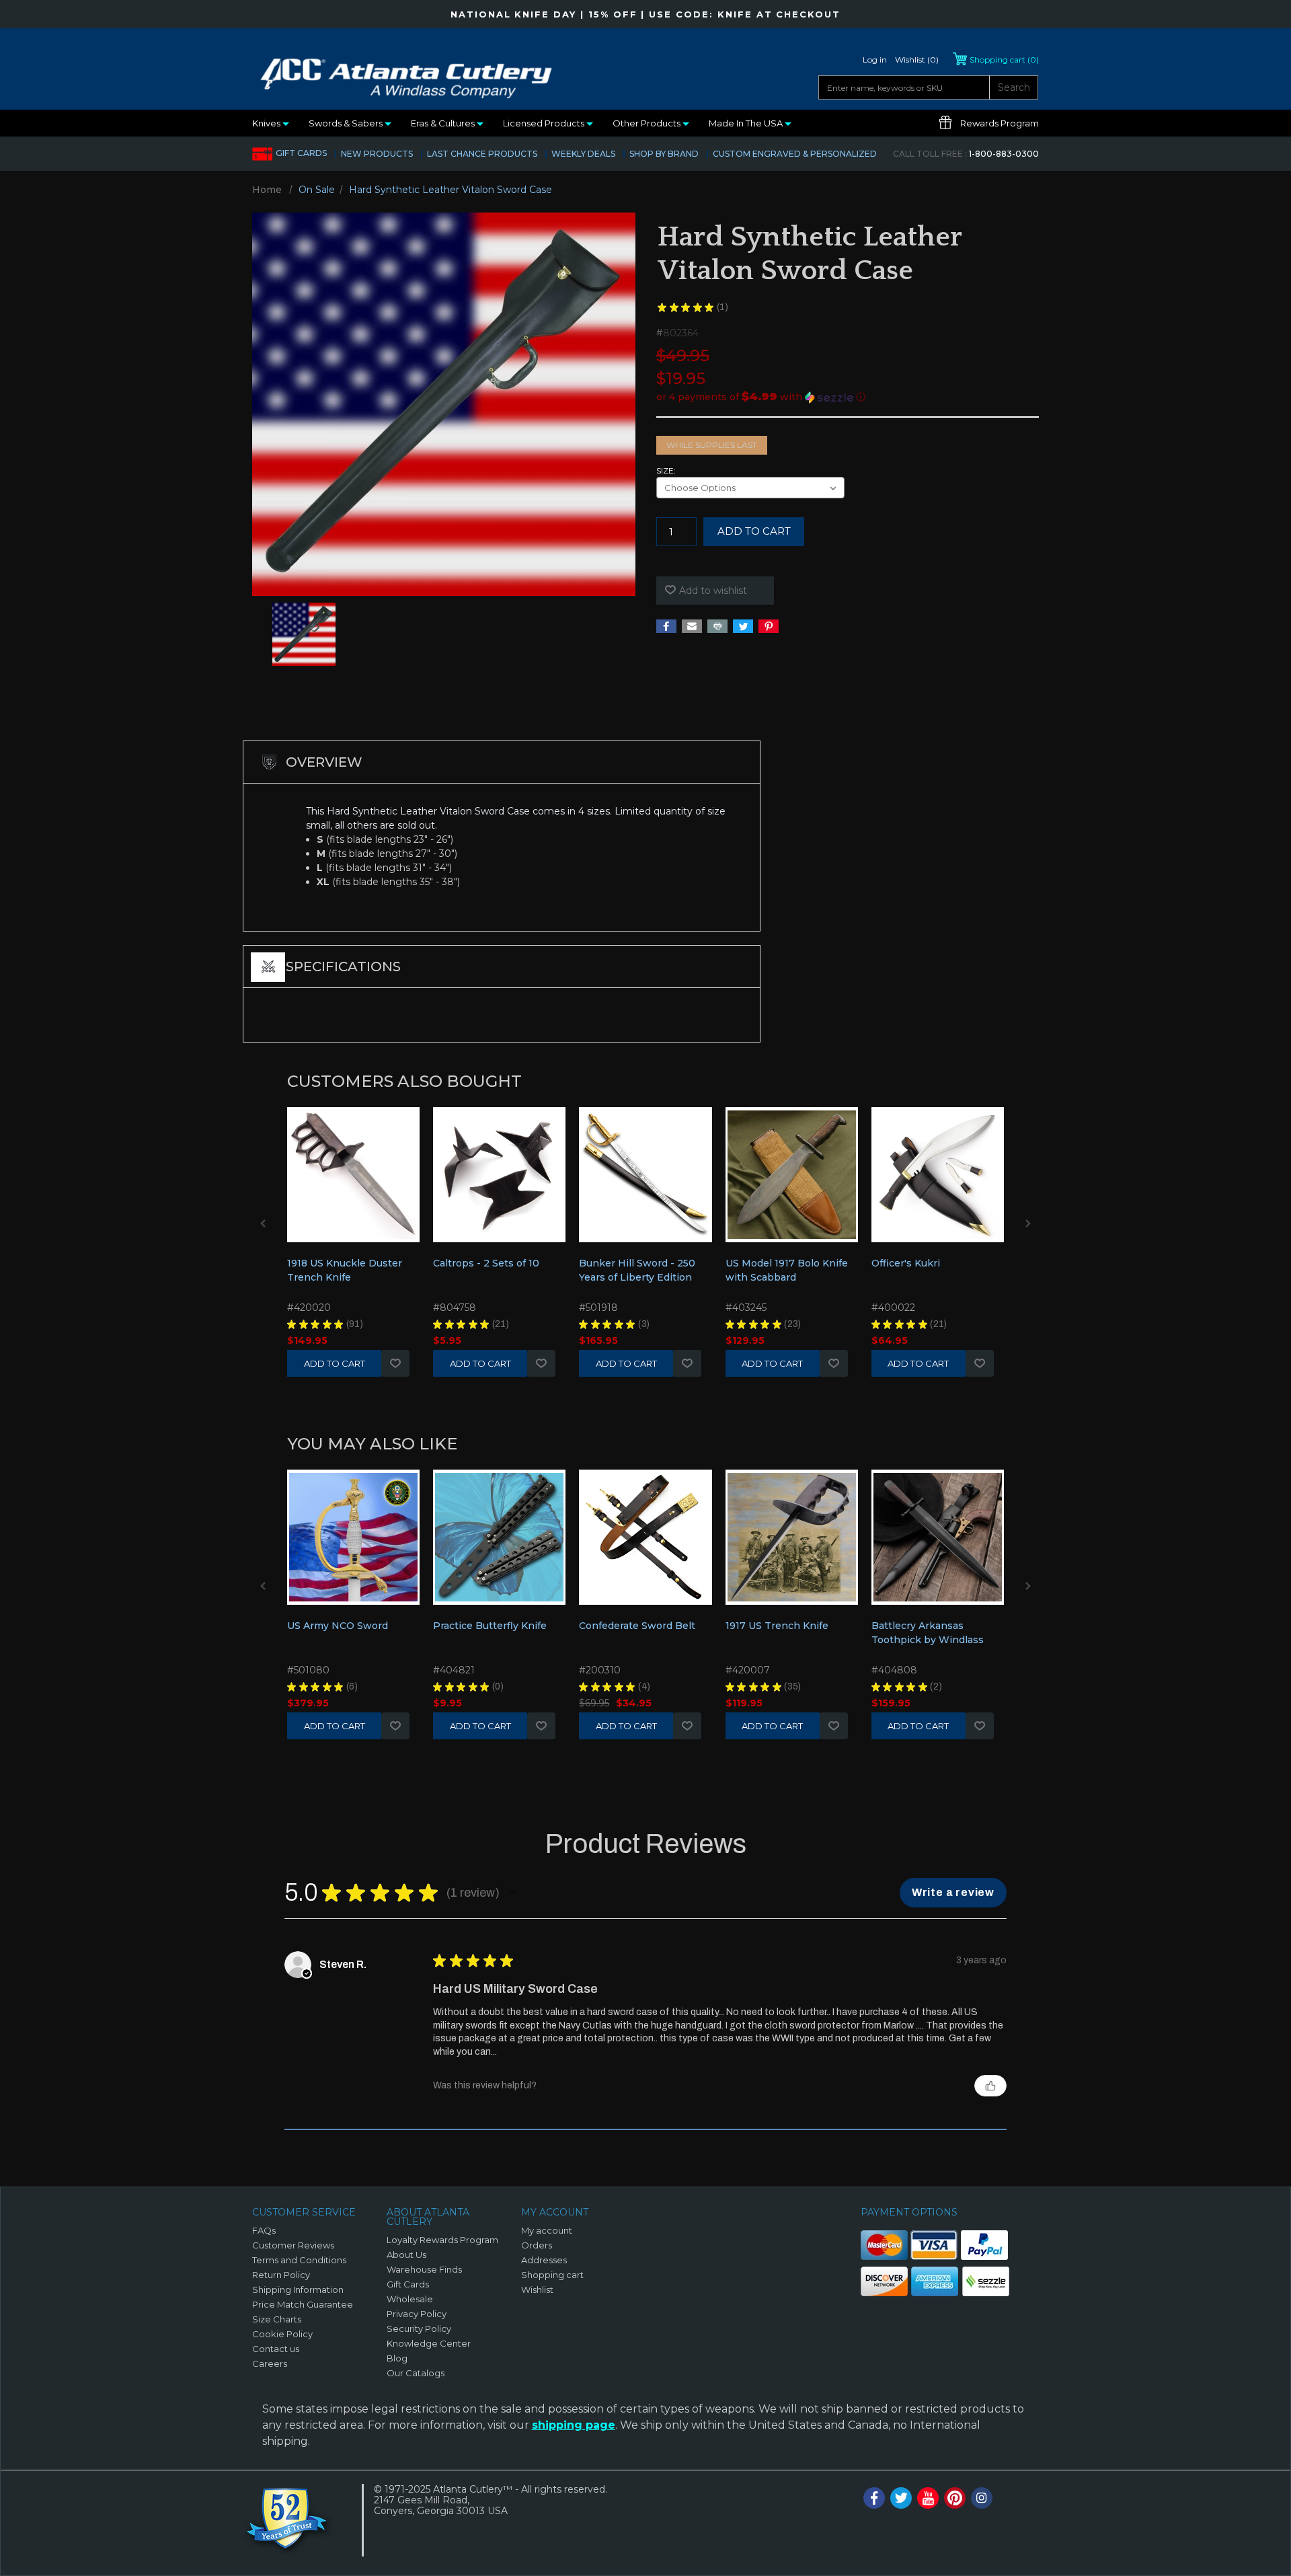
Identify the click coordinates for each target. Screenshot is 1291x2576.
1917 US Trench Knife (777, 1626)
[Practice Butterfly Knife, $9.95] (499, 1537)
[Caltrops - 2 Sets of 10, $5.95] (499, 1175)
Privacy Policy (417, 2314)
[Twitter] (743, 626)
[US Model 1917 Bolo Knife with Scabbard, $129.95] (792, 1175)
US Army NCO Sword (338, 1626)
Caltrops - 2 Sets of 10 (486, 1263)
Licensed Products (545, 123)
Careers (270, 2363)
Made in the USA (747, 123)
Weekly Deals (583, 154)
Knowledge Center (429, 2343)
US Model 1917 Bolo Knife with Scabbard (787, 1270)
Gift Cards (301, 153)
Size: (666, 470)
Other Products (648, 123)
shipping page (574, 2425)
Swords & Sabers (347, 123)
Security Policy (419, 2328)
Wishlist (395, 1363)
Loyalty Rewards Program (442, 2240)
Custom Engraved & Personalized (795, 154)
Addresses (544, 2260)
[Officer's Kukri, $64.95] (938, 1175)
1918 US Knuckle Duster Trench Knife (345, 1270)
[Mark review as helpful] (990, 2086)
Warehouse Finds (424, 2269)
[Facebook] (666, 626)
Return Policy (281, 2275)
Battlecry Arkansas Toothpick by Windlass (928, 1633)
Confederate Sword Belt (637, 1626)
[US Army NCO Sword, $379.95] (353, 1537)
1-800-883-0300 (966, 154)
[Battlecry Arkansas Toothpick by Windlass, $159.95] (938, 1537)
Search (1014, 87)
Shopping (1004, 60)
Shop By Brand (664, 154)
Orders (537, 2245)
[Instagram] (982, 2498)
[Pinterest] (769, 626)
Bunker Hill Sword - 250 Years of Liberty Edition (637, 1270)
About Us (406, 2255)
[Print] (717, 626)
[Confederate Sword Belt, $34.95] (645, 1537)
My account (547, 2230)
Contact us (276, 2349)
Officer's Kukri (906, 1263)
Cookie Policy (282, 2334)
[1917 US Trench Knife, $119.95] (792, 1537)
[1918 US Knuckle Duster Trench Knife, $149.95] (353, 1175)
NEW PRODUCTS (377, 154)
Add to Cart (335, 1363)
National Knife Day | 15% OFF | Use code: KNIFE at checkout (645, 14)
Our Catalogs (416, 2373)
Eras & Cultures (444, 123)
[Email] (692, 626)
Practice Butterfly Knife (490, 1626)
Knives (267, 123)
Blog (397, 2358)
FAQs (264, 2230)
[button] (848, 397)
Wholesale (410, 2299)
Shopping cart (552, 2275)
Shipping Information (298, 2289)
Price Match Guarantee (303, 2304)
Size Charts (277, 2319)
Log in (875, 60)
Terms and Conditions (299, 2260)
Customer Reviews (293, 2245)
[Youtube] (928, 2498)
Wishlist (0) (917, 60)
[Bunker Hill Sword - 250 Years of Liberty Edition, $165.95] (645, 1175)
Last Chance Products (482, 154)
